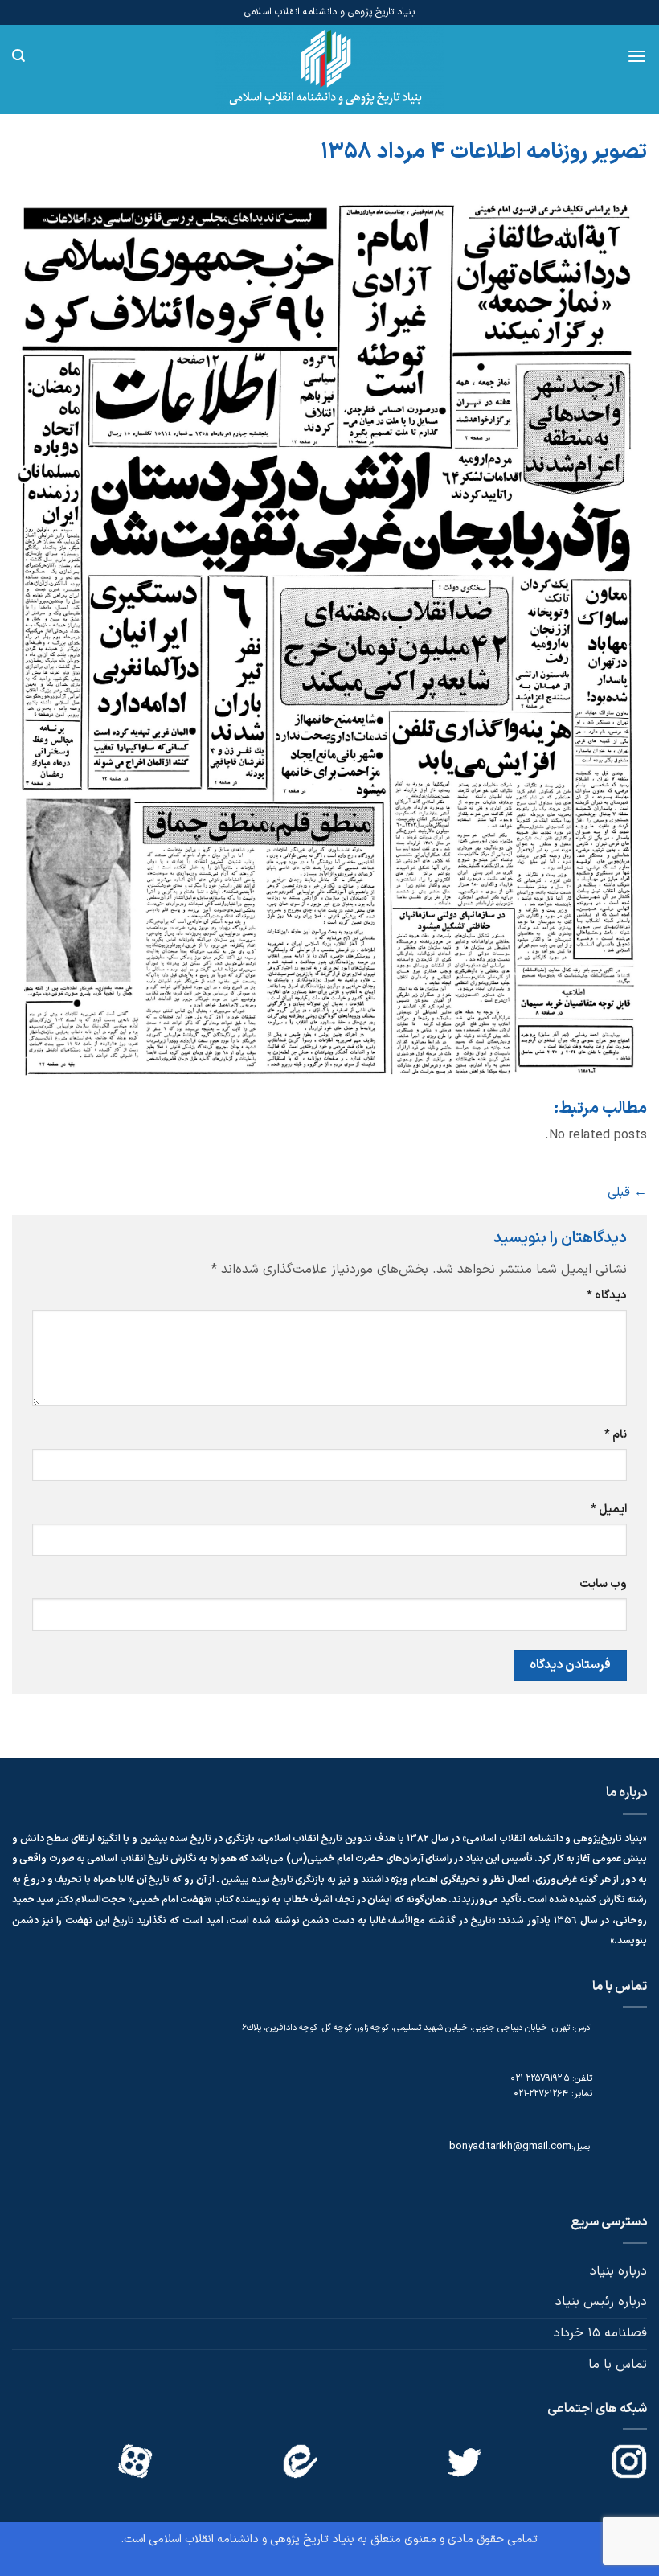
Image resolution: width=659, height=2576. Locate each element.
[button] (637, 56)
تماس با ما (618, 2365)
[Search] (18, 56)
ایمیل (609, 1510)
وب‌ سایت (603, 1584)
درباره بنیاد (618, 2271)
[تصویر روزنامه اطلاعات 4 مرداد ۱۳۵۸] (329, 640)
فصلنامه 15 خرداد (600, 2333)
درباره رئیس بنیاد (601, 2302)
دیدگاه (607, 1296)
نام (616, 1435)
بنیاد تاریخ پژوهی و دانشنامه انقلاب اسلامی (252, 2539)
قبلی (627, 1192)
